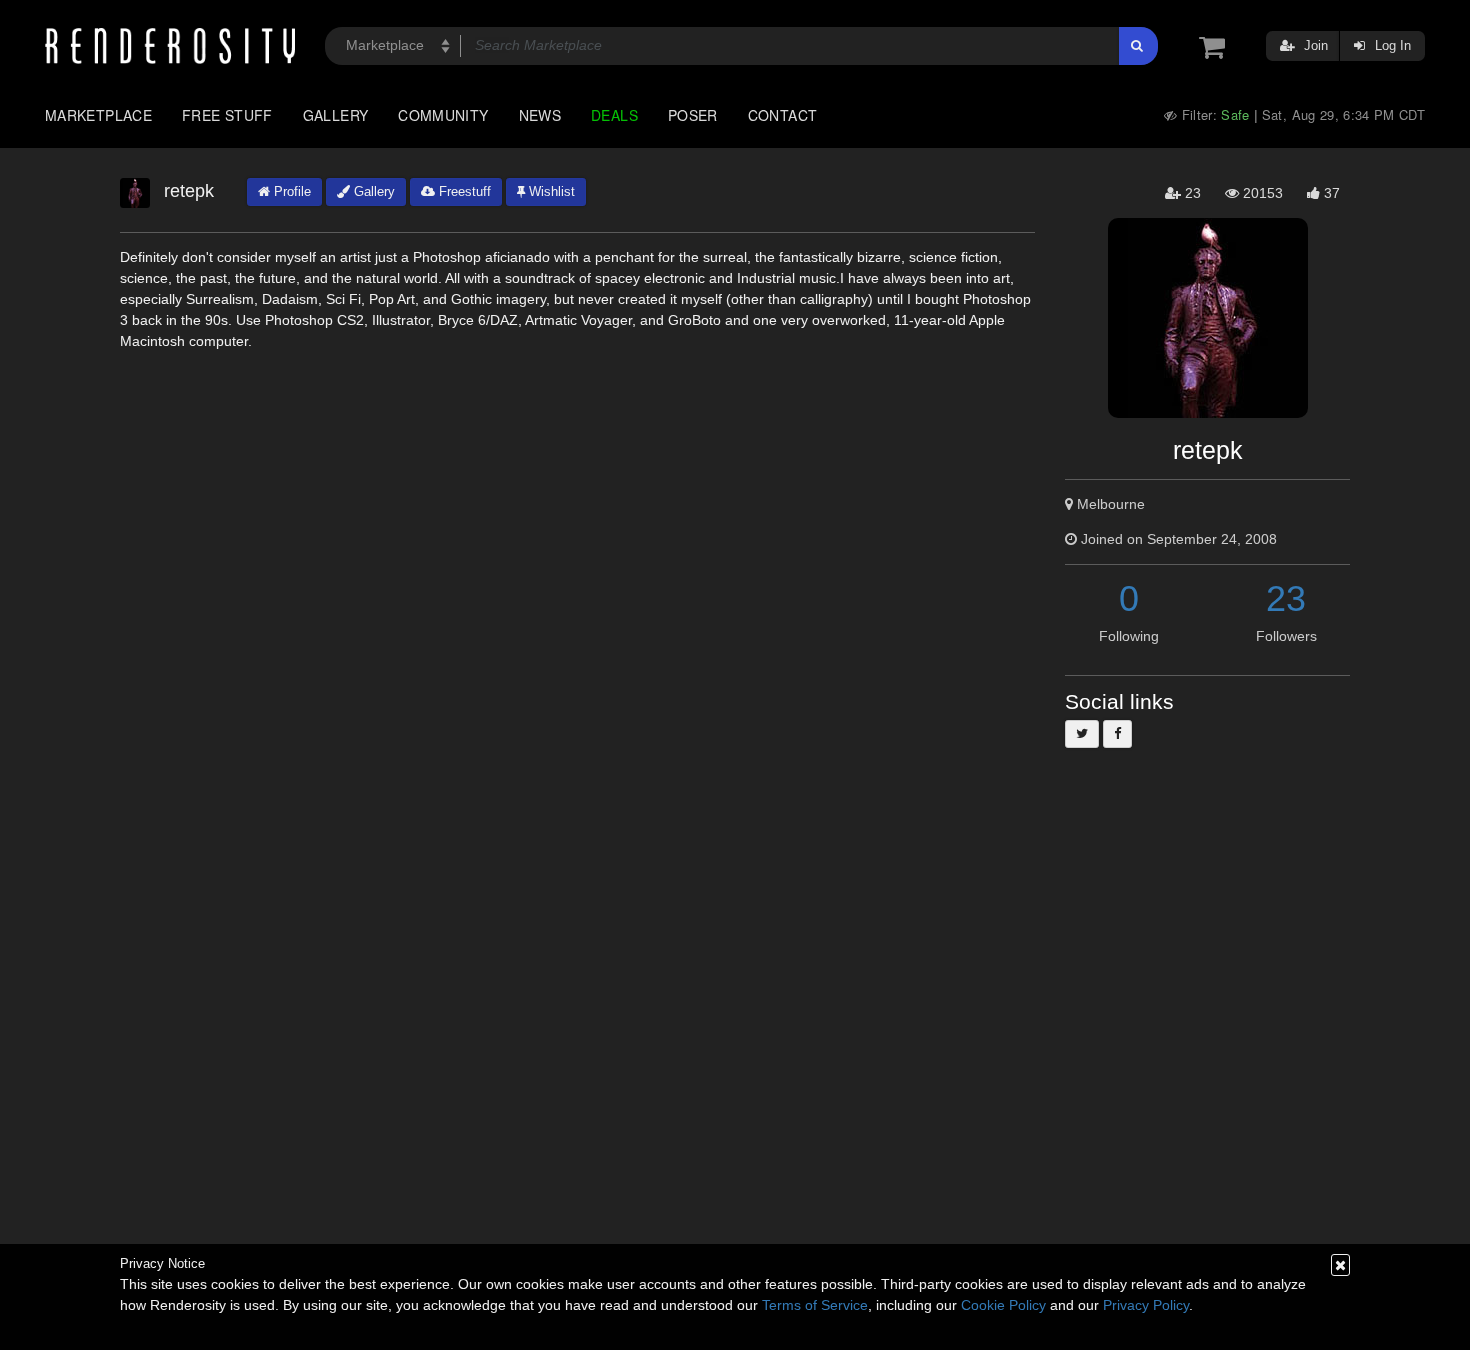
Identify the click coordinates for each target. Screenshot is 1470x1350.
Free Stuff (227, 115)
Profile (290, 191)
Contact (783, 115)
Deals (614, 115)
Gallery (336, 115)
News (540, 115)
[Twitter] (1082, 734)
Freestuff (463, 191)
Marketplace (98, 115)
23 (1286, 598)
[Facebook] (1117, 734)
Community (443, 115)
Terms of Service (815, 1305)
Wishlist (550, 191)
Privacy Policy (1146, 1305)
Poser (693, 115)
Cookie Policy (1003, 1305)
